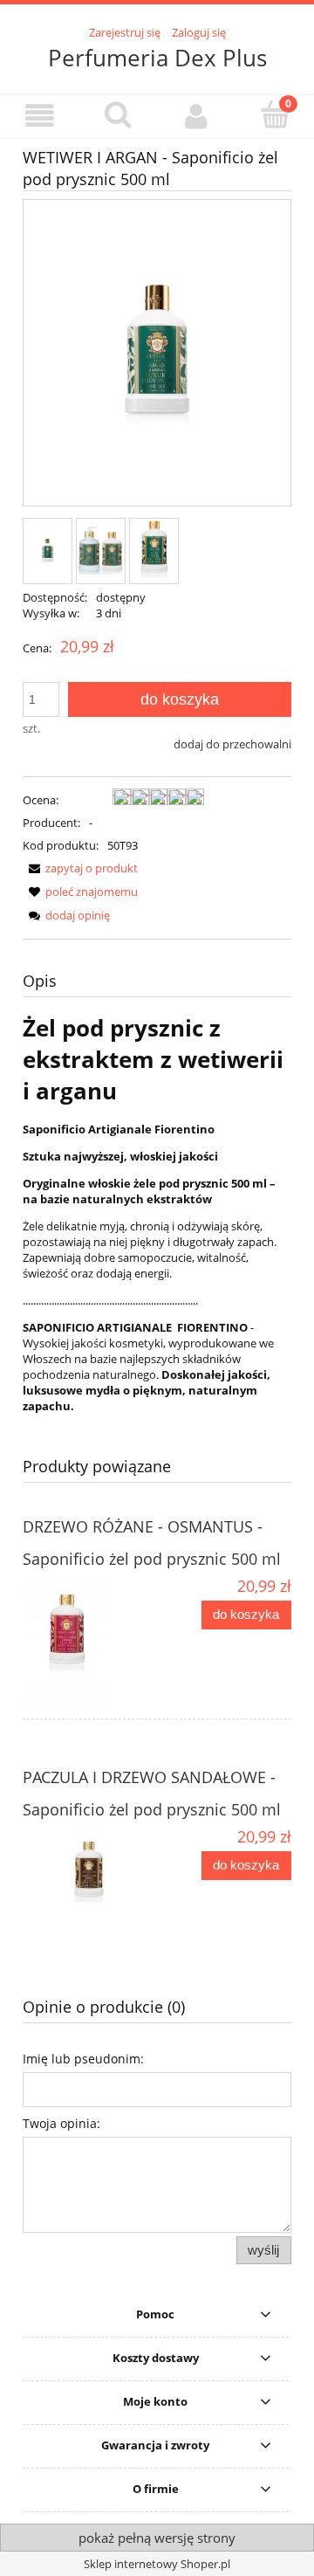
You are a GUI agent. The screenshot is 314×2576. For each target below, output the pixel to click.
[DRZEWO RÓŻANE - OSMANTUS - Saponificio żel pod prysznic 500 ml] (90, 1642)
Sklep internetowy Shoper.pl (157, 2564)
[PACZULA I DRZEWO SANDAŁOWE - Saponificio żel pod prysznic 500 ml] (90, 1879)
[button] (39, 116)
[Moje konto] (196, 116)
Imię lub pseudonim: (83, 2059)
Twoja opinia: (61, 2123)
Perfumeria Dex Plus (157, 58)
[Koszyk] (275, 114)
